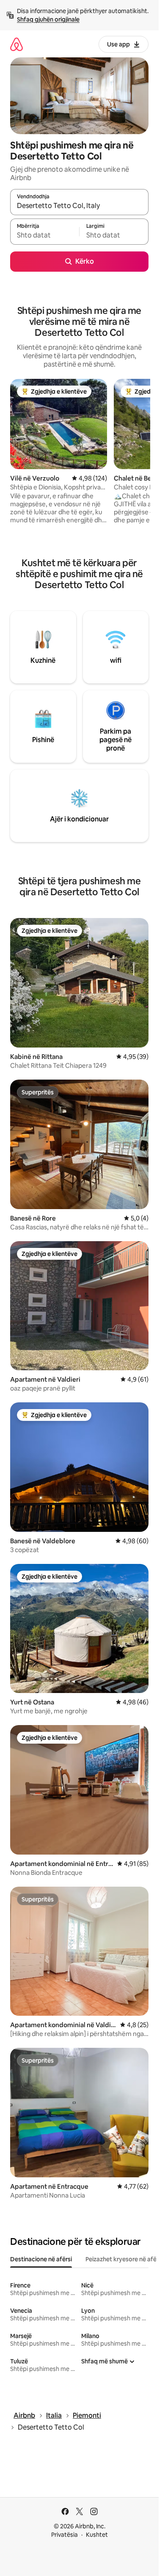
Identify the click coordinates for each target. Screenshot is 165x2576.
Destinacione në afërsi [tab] (41, 2259)
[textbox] (45, 235)
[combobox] (79, 206)
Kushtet (97, 2535)
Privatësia (65, 2535)
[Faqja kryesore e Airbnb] (16, 44)
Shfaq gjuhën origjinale (48, 19)
